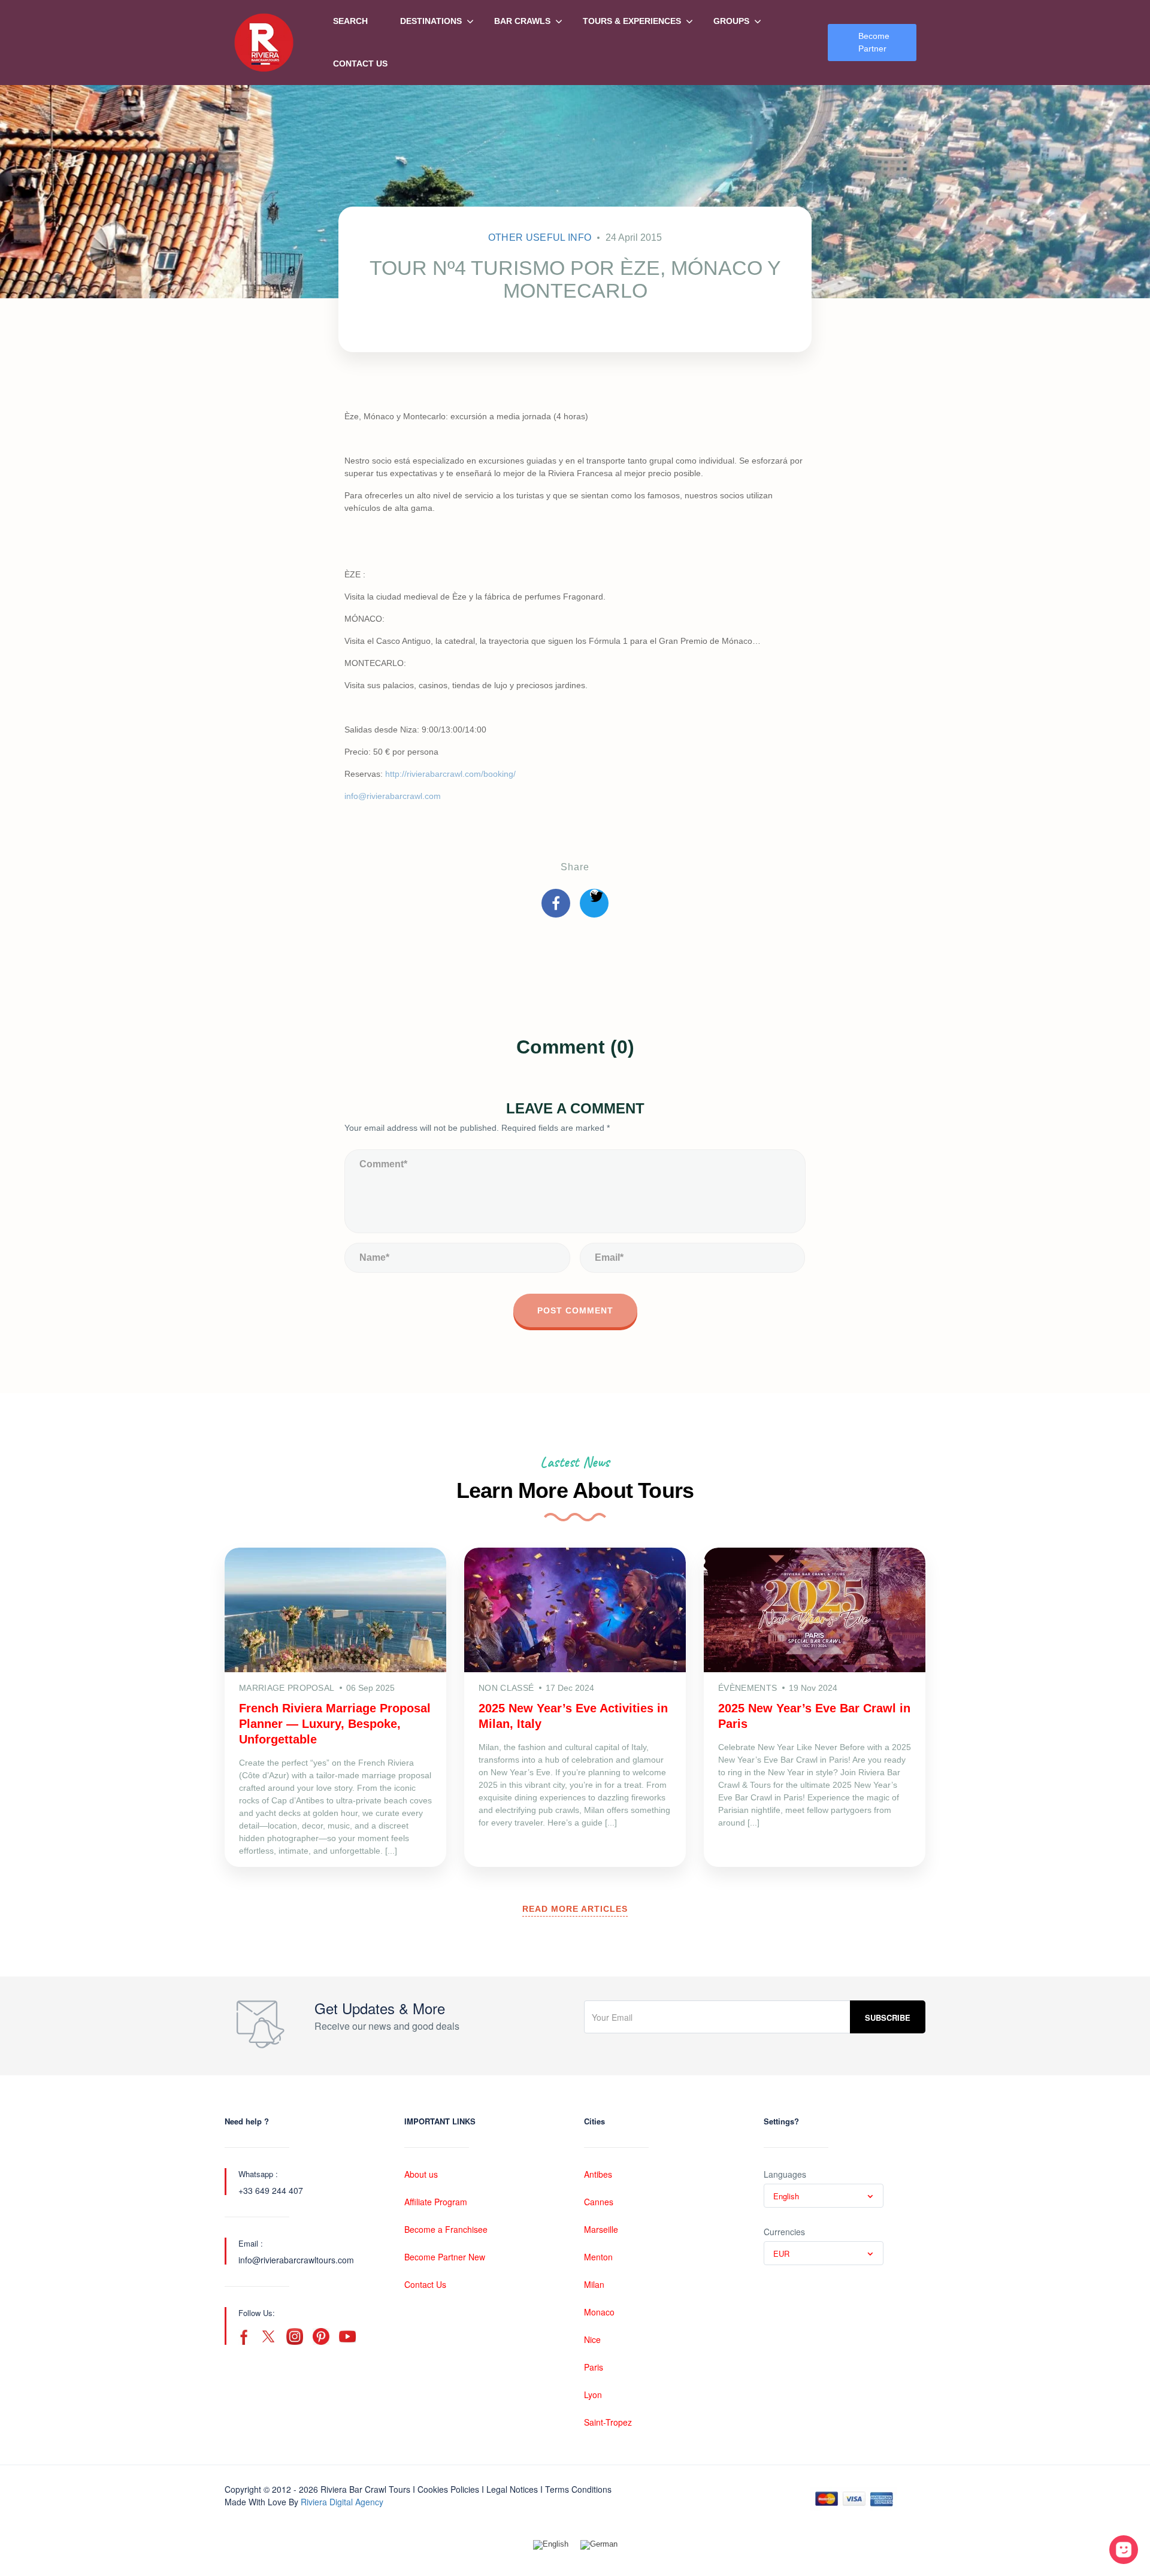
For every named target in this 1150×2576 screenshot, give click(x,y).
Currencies (784, 2232)
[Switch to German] (599, 2545)
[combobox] (824, 2196)
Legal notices (512, 2489)
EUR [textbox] (781, 2253)
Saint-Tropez (608, 2422)
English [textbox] (786, 2196)
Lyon (593, 2395)
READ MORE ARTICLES (575, 1909)
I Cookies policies (446, 2489)
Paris (594, 2367)
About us (421, 2174)
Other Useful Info (540, 237)
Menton (598, 2257)
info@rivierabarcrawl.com (393, 796)
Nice (592, 2339)
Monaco (599, 2312)
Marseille (601, 2229)
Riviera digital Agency (342, 2502)
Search (350, 21)
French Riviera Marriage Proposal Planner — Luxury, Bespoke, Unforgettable (335, 1724)
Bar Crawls (522, 21)
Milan (594, 2284)
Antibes (598, 2174)
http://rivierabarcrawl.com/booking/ (450, 774)
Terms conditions (578, 2489)
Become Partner (874, 42)
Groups (731, 21)
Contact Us (360, 63)
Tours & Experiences (632, 21)
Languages (785, 2174)
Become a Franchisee (446, 2229)
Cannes (599, 2202)
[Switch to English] (551, 2545)
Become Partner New (445, 2257)
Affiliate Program (436, 2202)
